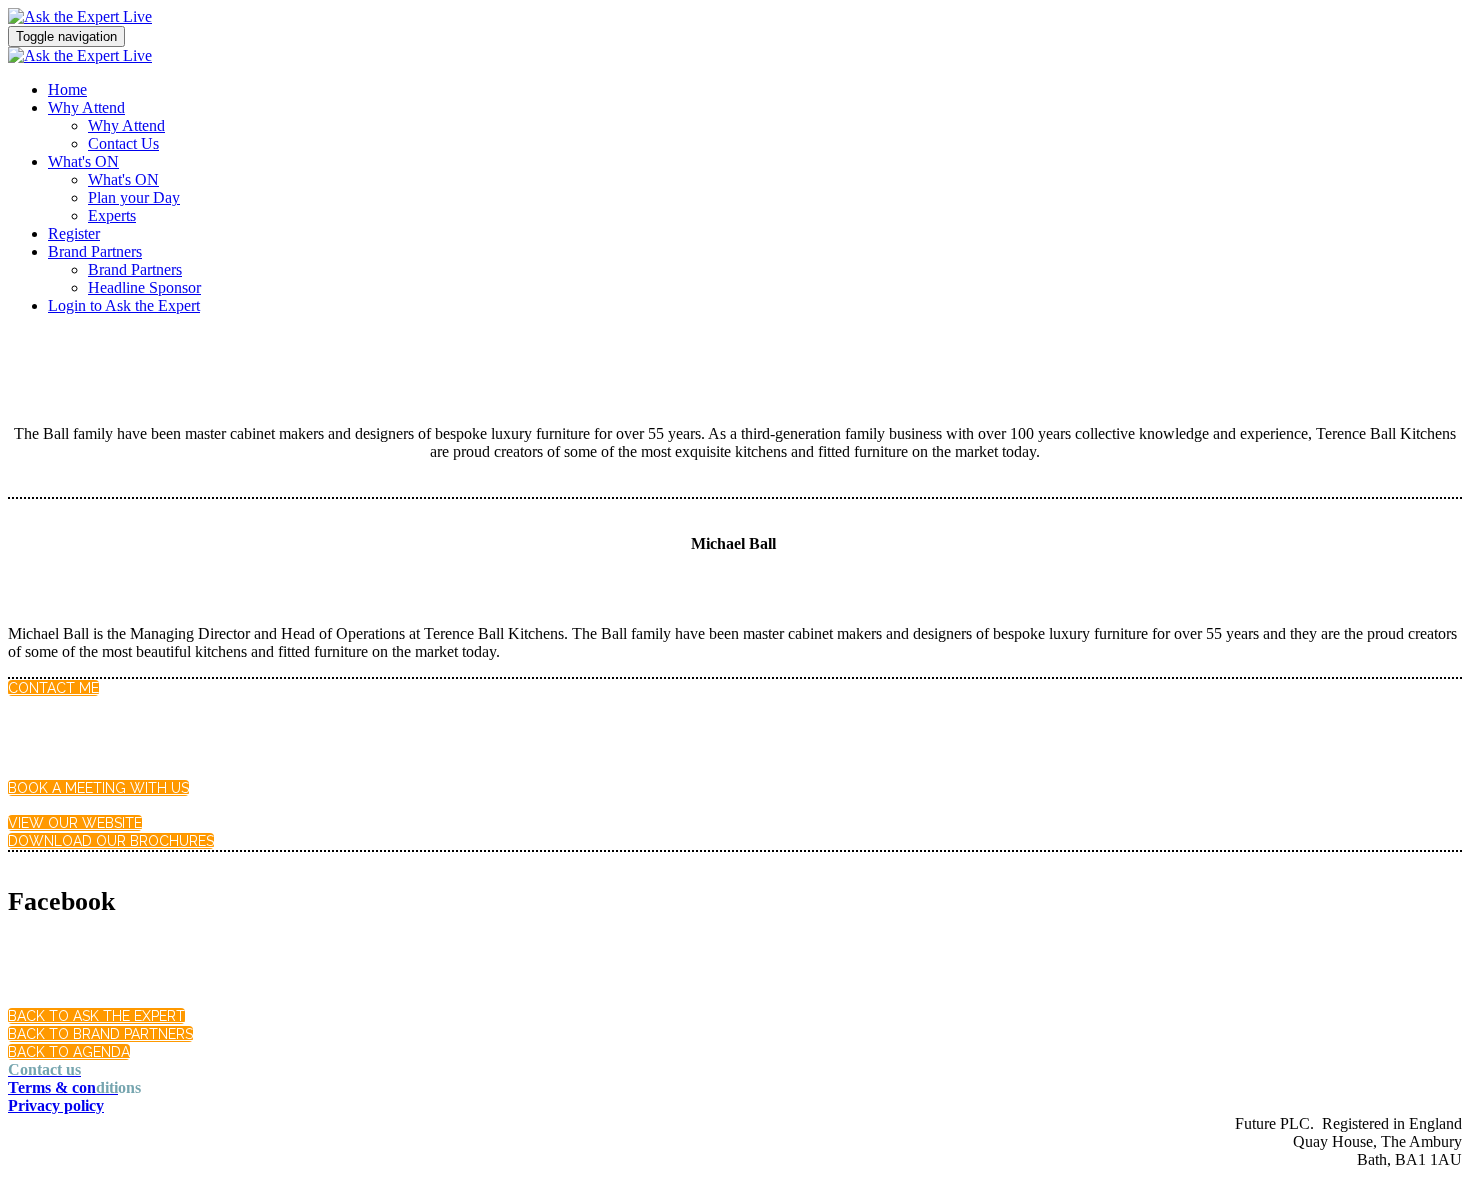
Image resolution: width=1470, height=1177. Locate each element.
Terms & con (63, 1087)
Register (74, 233)
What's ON (83, 161)
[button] (53, 688)
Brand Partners (95, 251)
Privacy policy (56, 1105)
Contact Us (123, 143)
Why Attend (86, 107)
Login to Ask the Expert (124, 305)
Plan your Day (134, 197)
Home (67, 89)
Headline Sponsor (144, 287)
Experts (112, 215)
